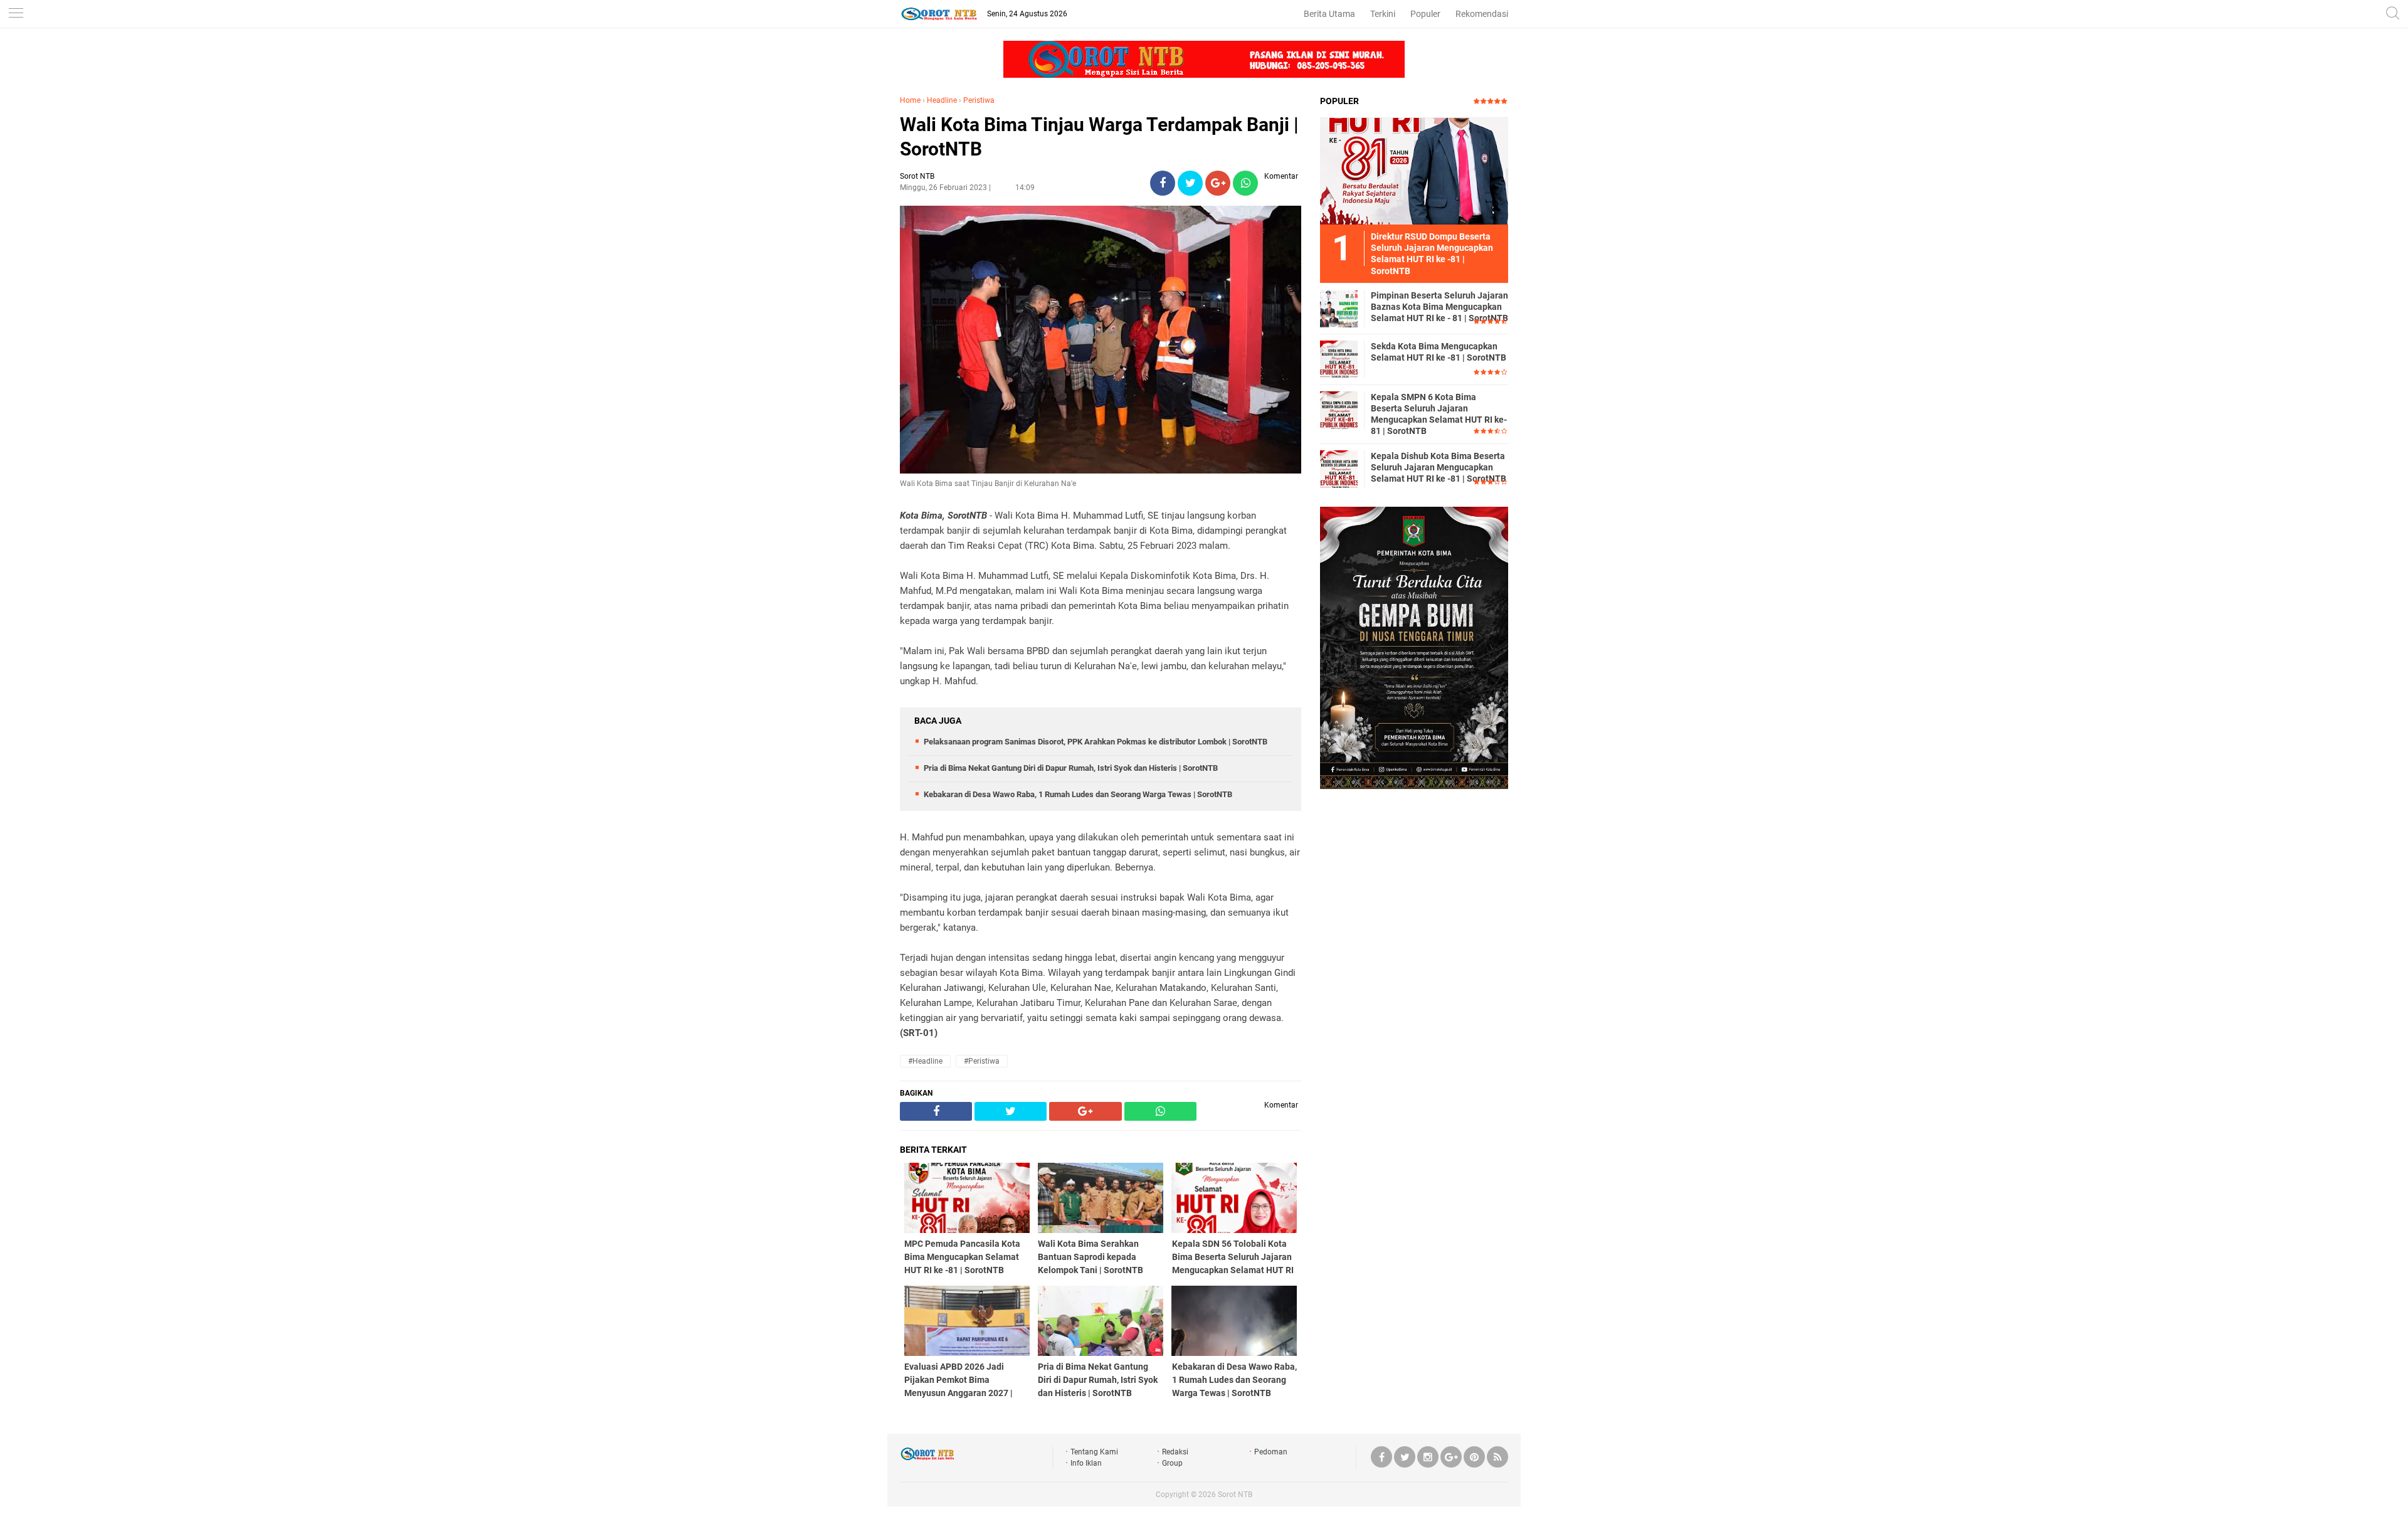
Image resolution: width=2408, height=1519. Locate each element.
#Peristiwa (982, 1061)
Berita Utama (1329, 14)
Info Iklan (1086, 1463)
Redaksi (1175, 1452)
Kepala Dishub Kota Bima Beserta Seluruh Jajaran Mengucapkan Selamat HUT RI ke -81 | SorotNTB (1439, 467)
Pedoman (1271, 1452)
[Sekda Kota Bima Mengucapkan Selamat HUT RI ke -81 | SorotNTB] (1339, 359)
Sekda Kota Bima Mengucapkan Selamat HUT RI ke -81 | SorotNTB (1439, 352)
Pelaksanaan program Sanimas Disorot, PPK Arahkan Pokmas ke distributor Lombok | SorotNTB (1096, 742)
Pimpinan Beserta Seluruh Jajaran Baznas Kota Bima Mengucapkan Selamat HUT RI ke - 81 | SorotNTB (1439, 307)
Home (910, 100)
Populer (1425, 14)
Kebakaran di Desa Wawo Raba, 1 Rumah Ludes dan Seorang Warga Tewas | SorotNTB (1078, 794)
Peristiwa (979, 100)
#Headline (925, 1061)
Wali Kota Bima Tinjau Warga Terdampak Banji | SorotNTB (1099, 137)
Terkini (1383, 14)
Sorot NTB (1235, 1495)
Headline (942, 100)
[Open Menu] (16, 14)
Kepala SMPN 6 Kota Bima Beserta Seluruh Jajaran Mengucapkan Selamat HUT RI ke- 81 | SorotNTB (1439, 414)
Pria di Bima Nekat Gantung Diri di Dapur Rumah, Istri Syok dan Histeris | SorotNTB (1071, 768)
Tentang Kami (1094, 1452)
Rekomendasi (1482, 14)
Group (1172, 1463)
